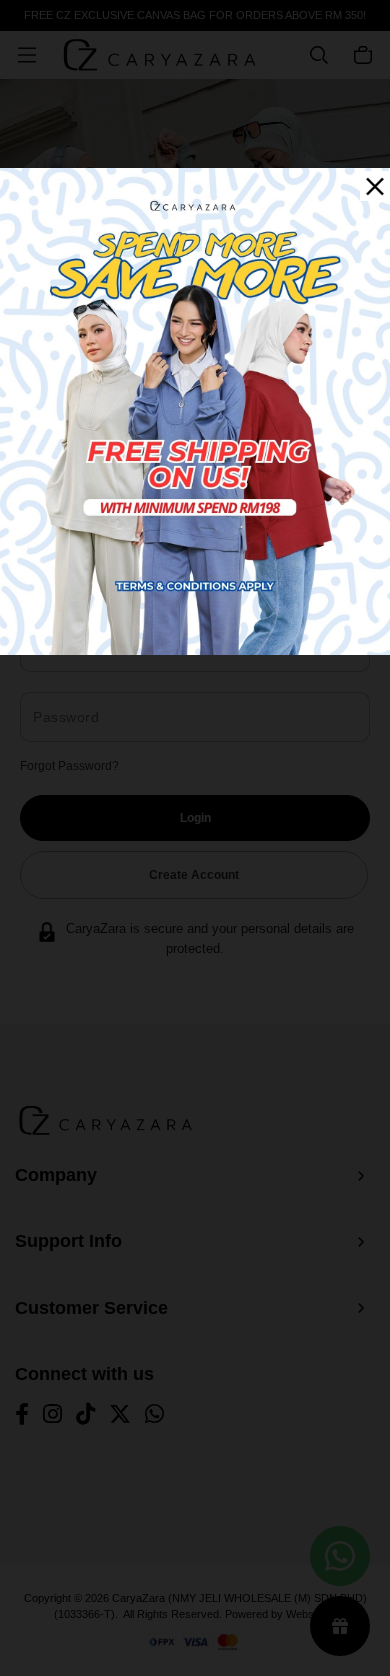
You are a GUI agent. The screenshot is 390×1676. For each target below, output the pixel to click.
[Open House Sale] (195, 410)
